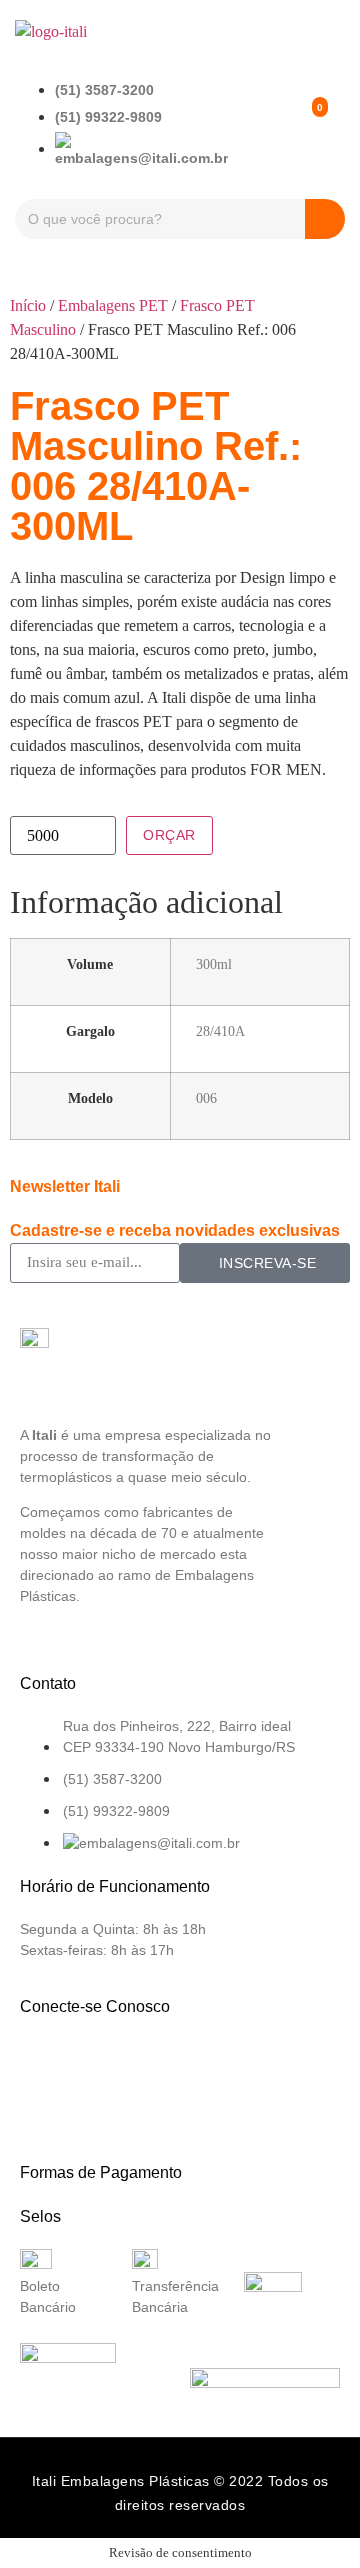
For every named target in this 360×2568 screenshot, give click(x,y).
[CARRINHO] (302, 124)
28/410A (220, 1031)
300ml (214, 964)
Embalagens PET (113, 305)
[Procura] (325, 219)
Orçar (169, 835)
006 (206, 1098)
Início (28, 305)
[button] (331, 31)
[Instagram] (111, 2064)
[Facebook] (45, 2064)
